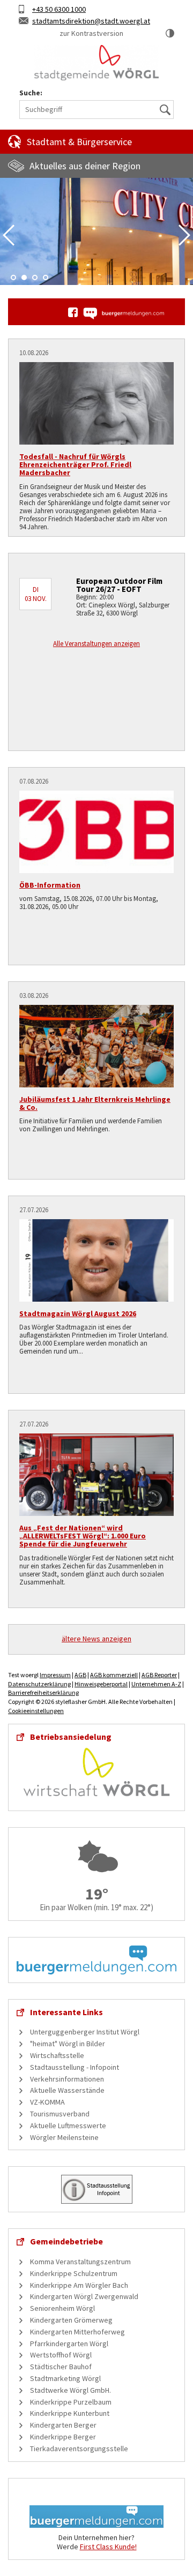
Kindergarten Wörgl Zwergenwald (84, 2296)
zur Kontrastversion (91, 33)
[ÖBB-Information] (96, 832)
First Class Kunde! (108, 2547)
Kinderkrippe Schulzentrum (74, 2273)
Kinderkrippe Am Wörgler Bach (79, 2285)
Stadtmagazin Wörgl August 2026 (78, 1313)
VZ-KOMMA (47, 2102)
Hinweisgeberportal (101, 1684)
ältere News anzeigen (96, 1639)
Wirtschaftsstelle (57, 2055)
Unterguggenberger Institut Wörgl (85, 2032)
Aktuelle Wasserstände (67, 2090)
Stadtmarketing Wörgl (65, 2378)
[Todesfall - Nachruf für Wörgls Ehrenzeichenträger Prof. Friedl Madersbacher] (96, 403)
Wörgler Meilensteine (64, 2137)
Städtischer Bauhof (61, 2367)
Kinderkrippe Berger (63, 2437)
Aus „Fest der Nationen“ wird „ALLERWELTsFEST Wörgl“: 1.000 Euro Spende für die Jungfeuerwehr (83, 1536)
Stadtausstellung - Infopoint (75, 2067)
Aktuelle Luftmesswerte (68, 2126)
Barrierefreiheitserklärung (43, 1692)
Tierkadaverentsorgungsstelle (79, 2449)
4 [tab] (46, 277)
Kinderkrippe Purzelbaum (71, 2402)
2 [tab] (24, 277)
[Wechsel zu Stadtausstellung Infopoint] (97, 2189)
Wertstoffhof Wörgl (61, 2355)
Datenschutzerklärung (39, 1684)
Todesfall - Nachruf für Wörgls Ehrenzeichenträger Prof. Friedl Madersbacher (75, 465)
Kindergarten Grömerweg (71, 2320)
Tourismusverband (60, 2114)
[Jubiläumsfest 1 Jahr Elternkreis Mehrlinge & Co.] (96, 1046)
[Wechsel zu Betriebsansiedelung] (96, 1771)
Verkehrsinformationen (67, 2079)
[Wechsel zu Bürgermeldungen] (123, 313)
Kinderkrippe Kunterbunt (70, 2413)
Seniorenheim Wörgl (62, 2308)
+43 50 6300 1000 (59, 9)
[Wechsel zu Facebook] (73, 312)
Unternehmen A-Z (156, 1684)
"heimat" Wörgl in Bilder (68, 2044)
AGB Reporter (159, 1675)
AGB (80, 1675)
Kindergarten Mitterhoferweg (77, 2332)
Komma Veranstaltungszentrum (80, 2262)
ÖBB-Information (50, 885)
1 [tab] (13, 277)
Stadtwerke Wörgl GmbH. (70, 2390)
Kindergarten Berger (63, 2425)
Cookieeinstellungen (36, 1711)
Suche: (31, 93)
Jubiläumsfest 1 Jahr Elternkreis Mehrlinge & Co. (95, 1103)
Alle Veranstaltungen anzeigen (96, 644)
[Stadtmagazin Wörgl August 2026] (96, 1260)
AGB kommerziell (114, 1675)
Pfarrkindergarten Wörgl (69, 2344)
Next (184, 235)
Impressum (55, 1675)
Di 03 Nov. (36, 594)
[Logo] (96, 63)
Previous (9, 235)
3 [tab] (35, 277)
